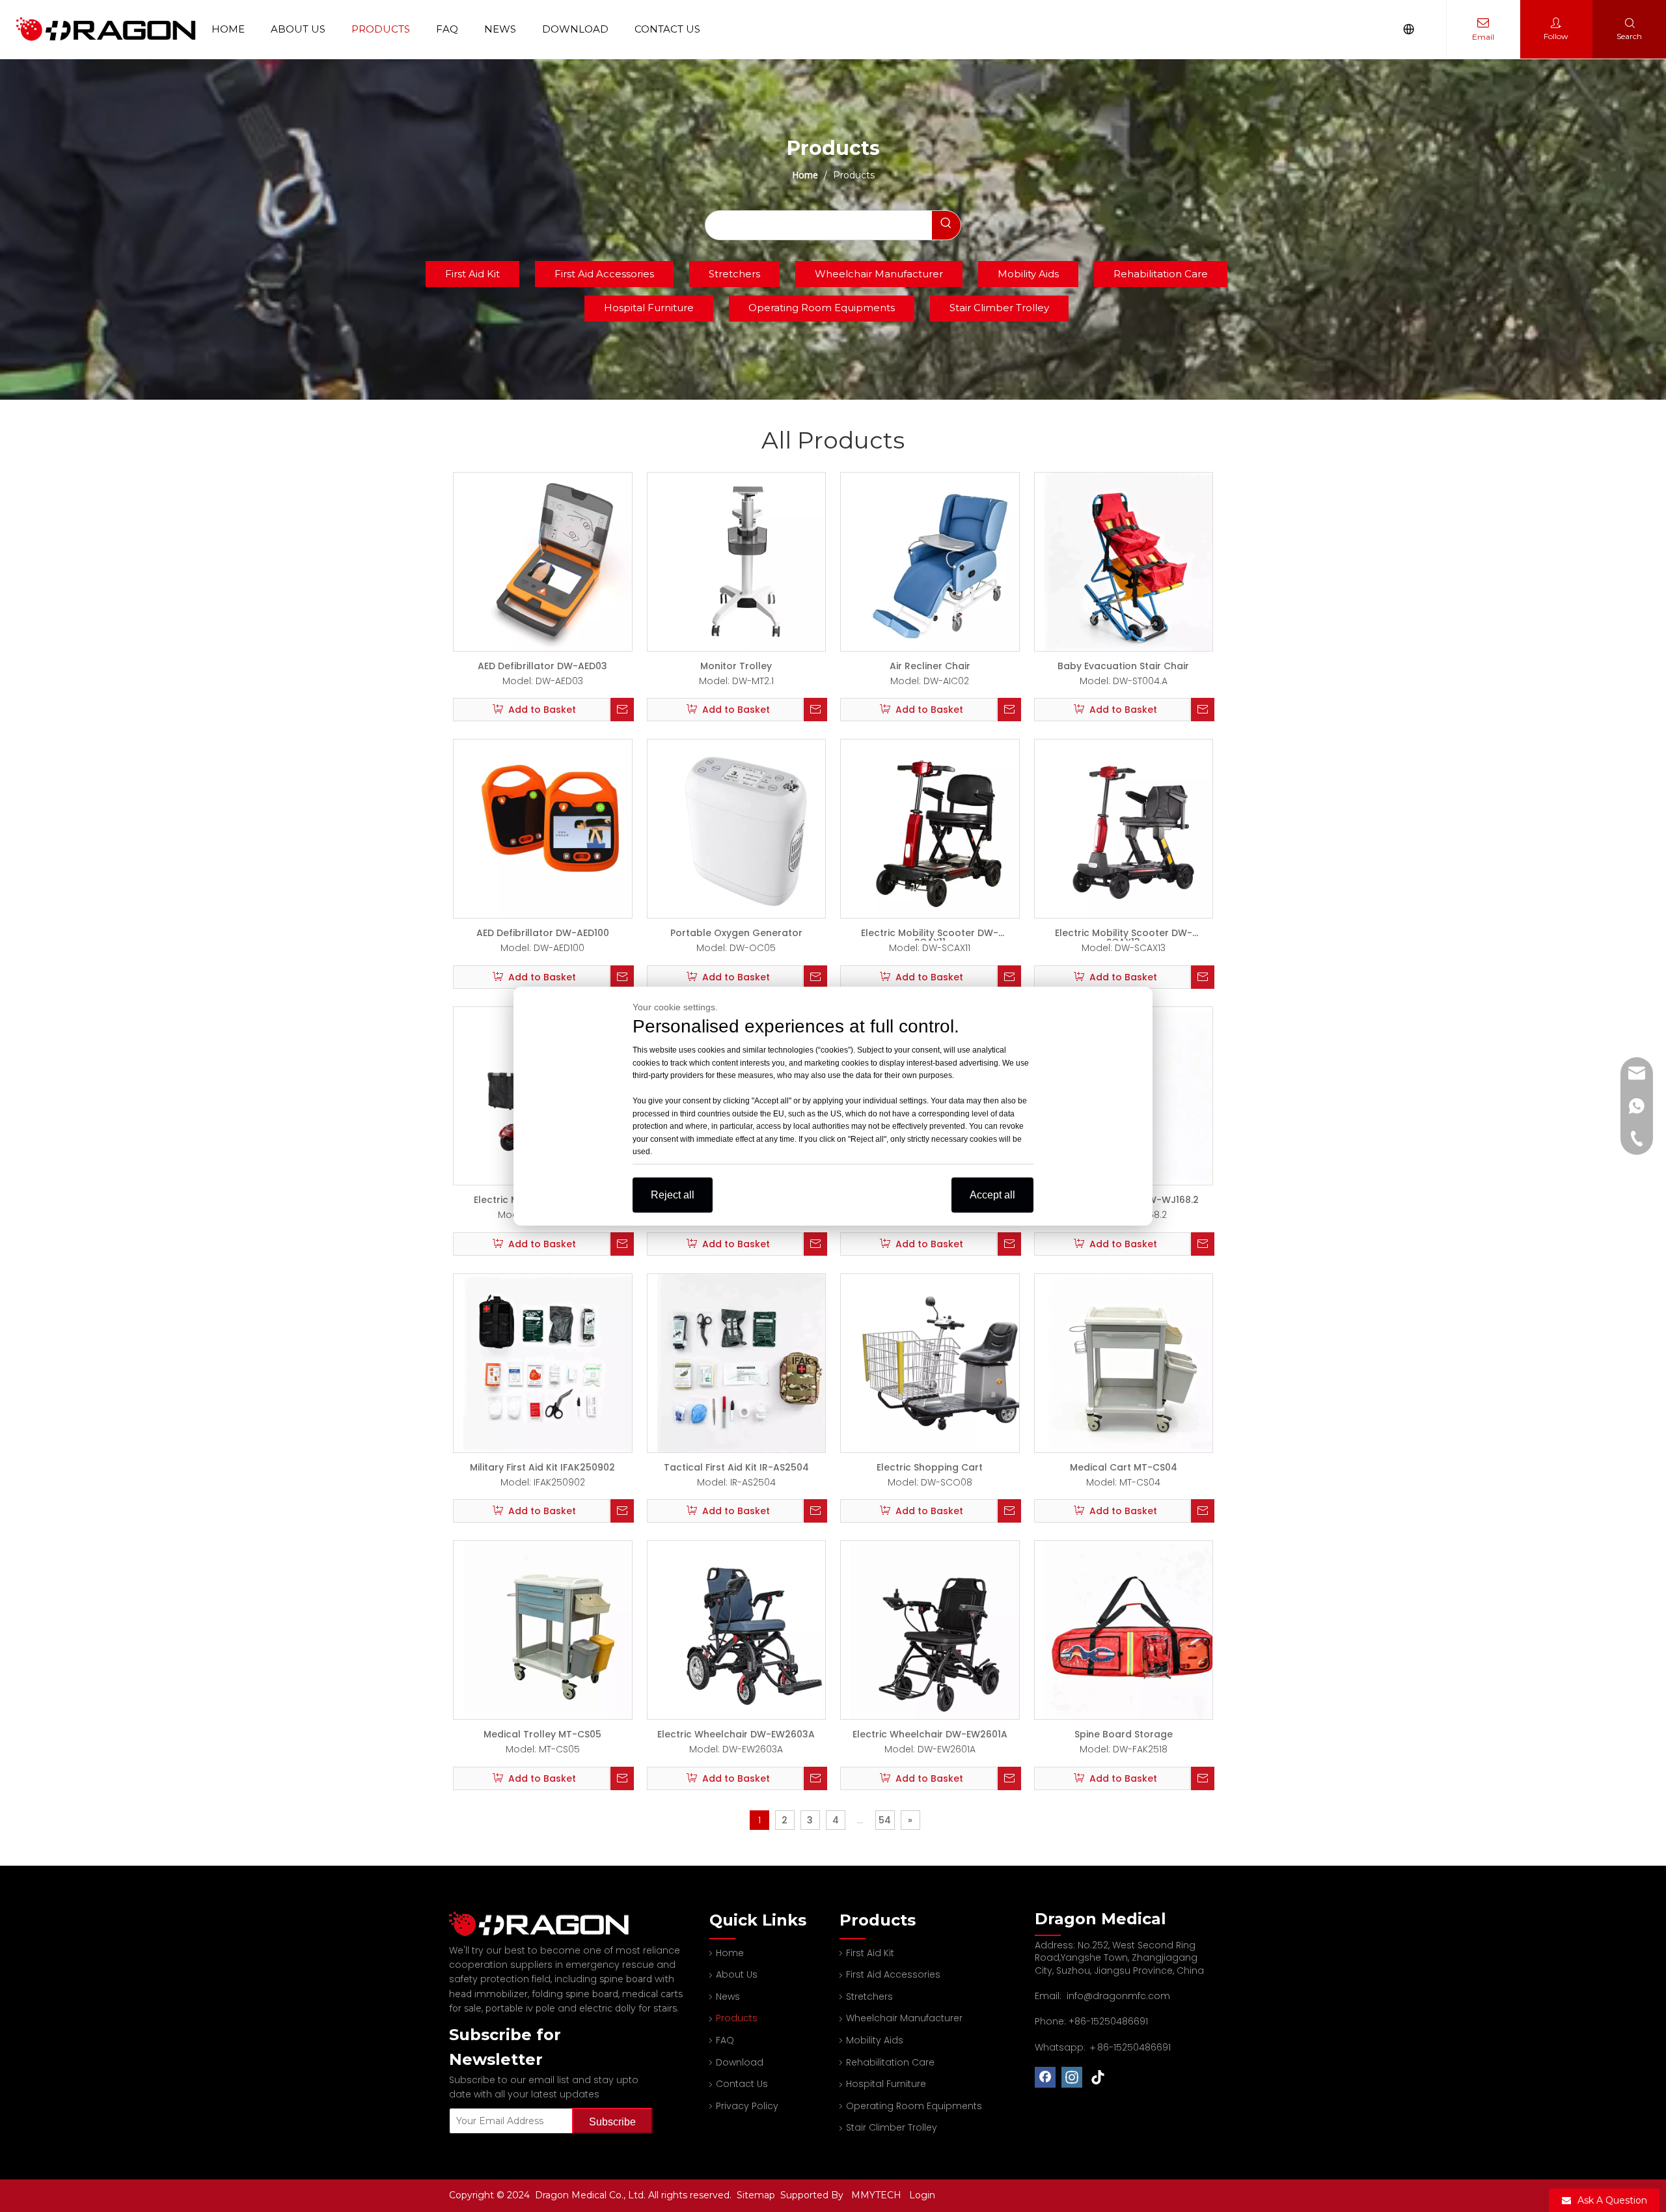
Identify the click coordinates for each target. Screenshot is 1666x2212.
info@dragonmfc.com (1118, 1996)
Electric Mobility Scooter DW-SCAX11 (930, 933)
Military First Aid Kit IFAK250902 (542, 1467)
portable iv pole (520, 2008)
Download (575, 29)
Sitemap (757, 2195)
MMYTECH (876, 2195)
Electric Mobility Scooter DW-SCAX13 (1124, 933)
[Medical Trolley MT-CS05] (553, 1629)
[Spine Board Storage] (1134, 1629)
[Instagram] (1072, 2077)
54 (885, 1820)
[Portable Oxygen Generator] (746, 828)
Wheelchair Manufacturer (879, 274)
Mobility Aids (1028, 274)
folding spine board (575, 1994)
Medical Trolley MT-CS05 (542, 1734)
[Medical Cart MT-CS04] (1134, 1362)
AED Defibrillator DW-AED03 (542, 666)
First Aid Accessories (604, 274)
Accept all (992, 1194)
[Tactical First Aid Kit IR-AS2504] (746, 1362)
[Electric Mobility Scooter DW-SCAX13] (1134, 828)
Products (381, 29)
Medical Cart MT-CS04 (1124, 1467)
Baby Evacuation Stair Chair (1123, 666)
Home (228, 29)
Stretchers (734, 274)
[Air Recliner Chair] (940, 561)
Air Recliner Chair (930, 666)
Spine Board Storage (1124, 1734)
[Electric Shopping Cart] (940, 1362)
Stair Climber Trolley (999, 308)
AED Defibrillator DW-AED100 (543, 933)
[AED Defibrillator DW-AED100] (553, 828)
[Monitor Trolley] (746, 561)
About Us (298, 29)
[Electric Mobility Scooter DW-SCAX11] (940, 828)
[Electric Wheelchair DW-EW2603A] (746, 1629)
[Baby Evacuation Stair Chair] (1134, 561)
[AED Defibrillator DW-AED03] (553, 561)
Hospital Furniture (649, 308)
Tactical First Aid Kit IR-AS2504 (736, 1467)
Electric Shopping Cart (930, 1467)
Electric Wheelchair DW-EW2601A (930, 1734)
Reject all (673, 1194)
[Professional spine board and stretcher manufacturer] (547, 1924)
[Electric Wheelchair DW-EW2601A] (940, 1629)
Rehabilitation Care (1161, 274)
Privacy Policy (747, 2106)
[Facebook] (1045, 2077)
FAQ (447, 29)
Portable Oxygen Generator (736, 933)
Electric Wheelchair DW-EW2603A (736, 1734)
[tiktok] (1099, 2077)
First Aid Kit (472, 274)
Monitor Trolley (736, 666)
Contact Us (667, 29)
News (500, 29)
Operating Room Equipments (822, 308)
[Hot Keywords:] (946, 225)
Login (922, 2195)
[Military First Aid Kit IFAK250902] (553, 1362)
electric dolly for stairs (628, 2008)
